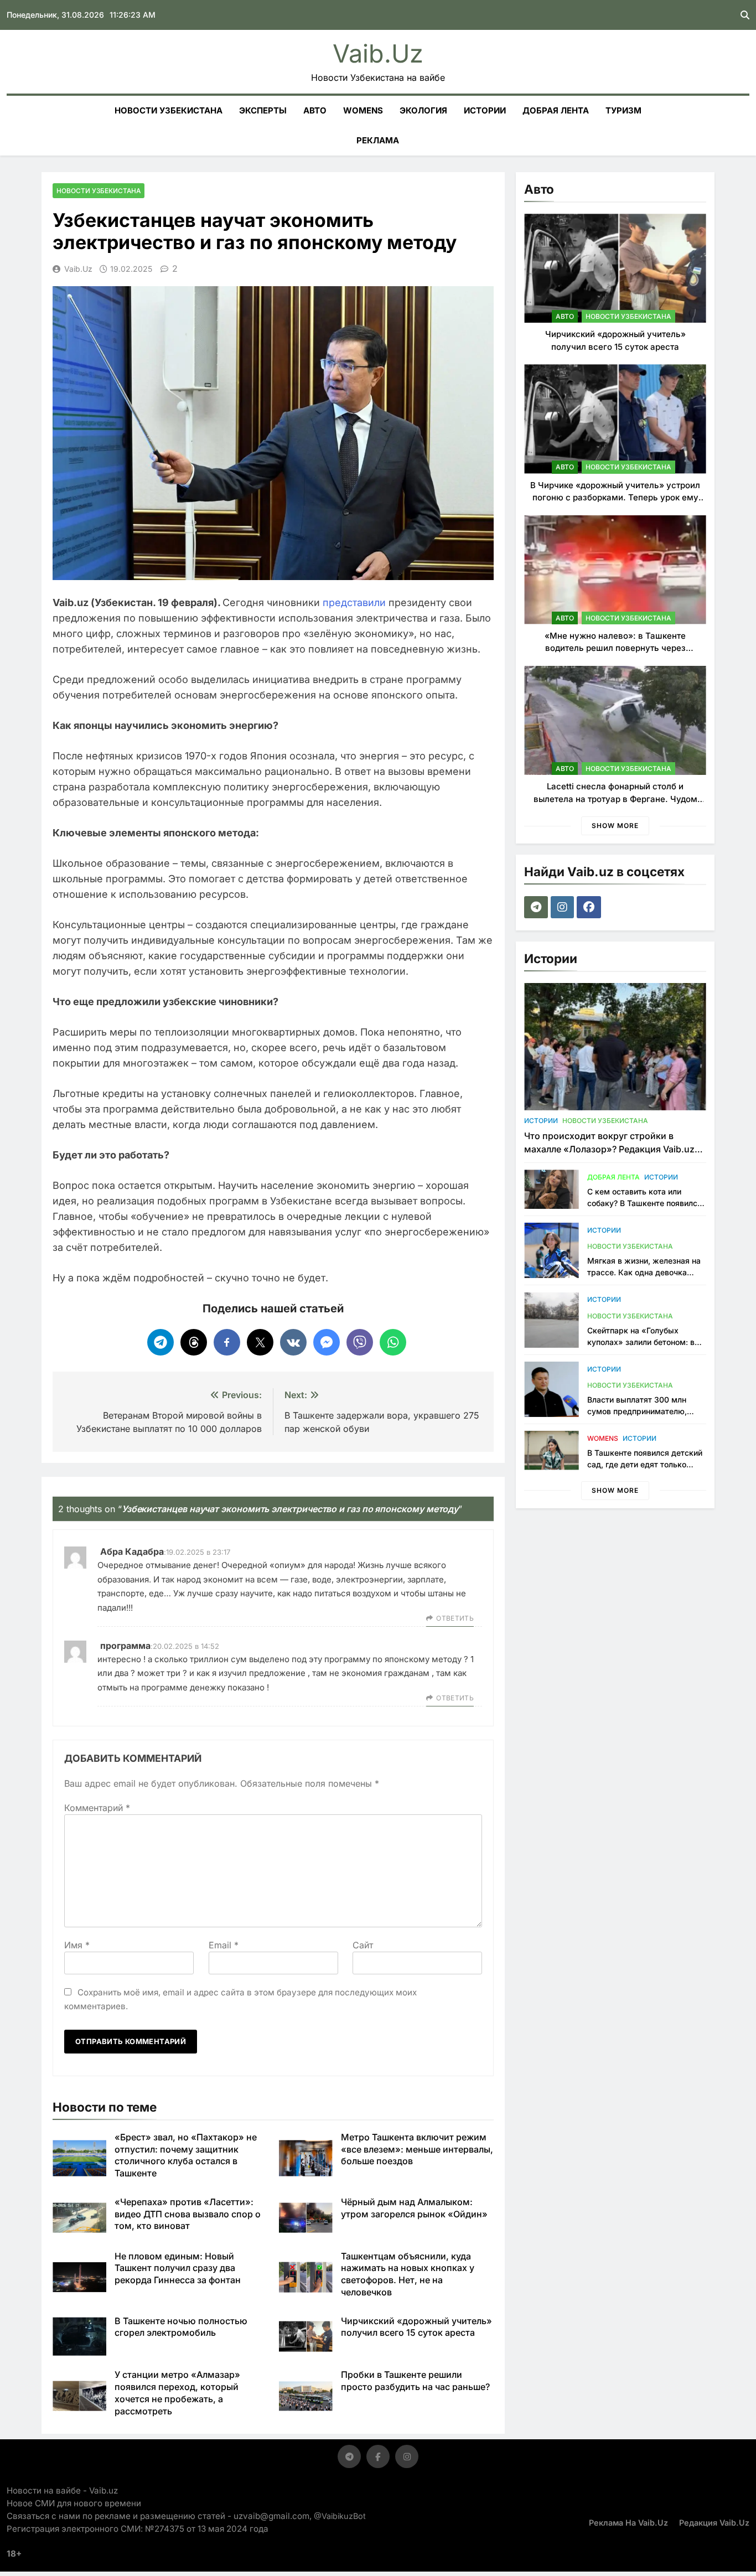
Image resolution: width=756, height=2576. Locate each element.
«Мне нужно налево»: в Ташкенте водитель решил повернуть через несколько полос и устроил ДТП (615, 648)
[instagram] (564, 907)
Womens (363, 110)
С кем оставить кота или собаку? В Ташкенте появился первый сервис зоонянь (644, 1203)
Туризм (623, 110)
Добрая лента (556, 110)
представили (354, 602)
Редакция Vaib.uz (714, 2523)
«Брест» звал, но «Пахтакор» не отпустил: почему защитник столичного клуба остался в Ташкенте (186, 2155)
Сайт (363, 1945)
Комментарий (97, 1808)
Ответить (455, 1618)
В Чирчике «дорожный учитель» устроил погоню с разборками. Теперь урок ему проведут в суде (615, 498)
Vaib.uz (378, 53)
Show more (615, 826)
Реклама (378, 140)
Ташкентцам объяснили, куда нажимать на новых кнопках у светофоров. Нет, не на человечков (408, 2274)
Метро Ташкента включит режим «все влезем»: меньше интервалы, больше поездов (417, 2149)
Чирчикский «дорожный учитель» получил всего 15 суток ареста (416, 2327)
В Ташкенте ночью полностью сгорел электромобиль (181, 2327)
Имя (77, 1945)
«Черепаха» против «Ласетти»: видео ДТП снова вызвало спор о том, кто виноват (188, 2214)
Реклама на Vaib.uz (628, 2523)
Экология (423, 110)
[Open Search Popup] (745, 15)
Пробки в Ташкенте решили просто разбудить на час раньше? (415, 2381)
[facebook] (590, 907)
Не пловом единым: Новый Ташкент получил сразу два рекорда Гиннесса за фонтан (178, 2268)
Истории (485, 110)
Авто (315, 110)
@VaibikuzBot (340, 2516)
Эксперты (263, 110)
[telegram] (537, 907)
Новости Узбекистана (169, 110)
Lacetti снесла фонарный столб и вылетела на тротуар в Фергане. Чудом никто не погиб (615, 799)
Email (224, 1945)
